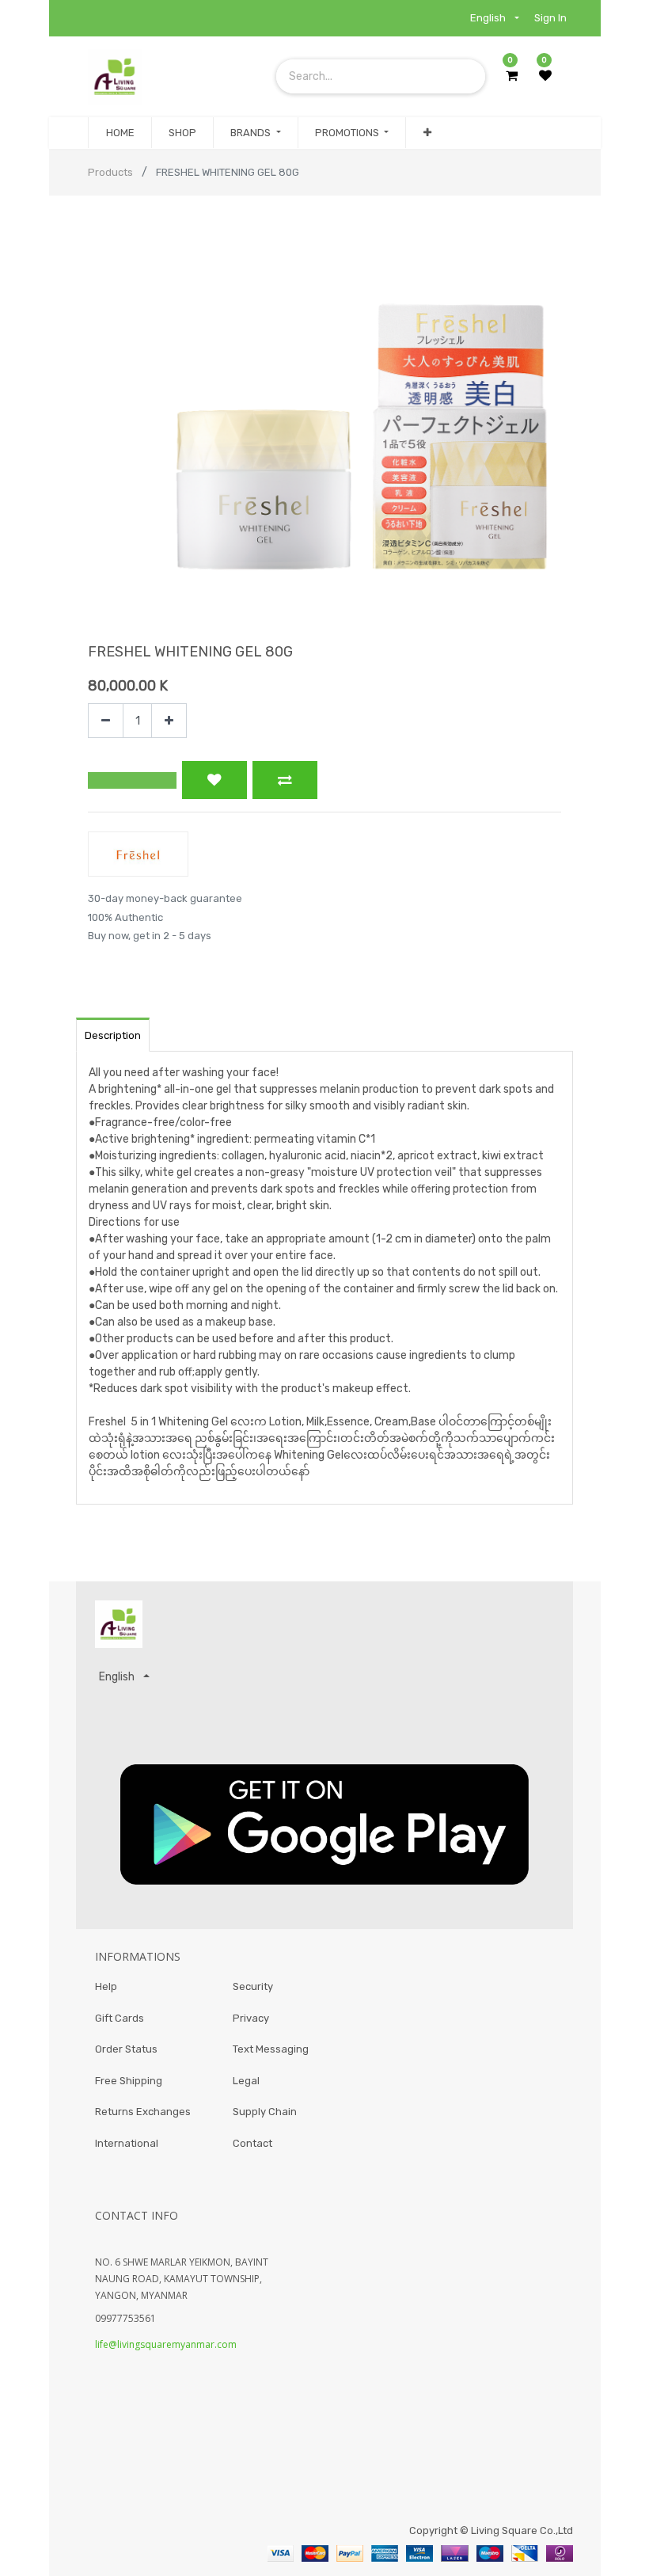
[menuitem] (120, 133)
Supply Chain (265, 2112)
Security (253, 1986)
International (127, 2143)
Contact (252, 2143)
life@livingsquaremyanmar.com (166, 2344)
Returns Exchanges (143, 2112)
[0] (512, 76)
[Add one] (169, 721)
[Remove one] (106, 721)
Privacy (251, 2018)
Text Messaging (271, 2049)
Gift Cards (120, 2018)
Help (106, 1986)
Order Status (126, 2049)
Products (110, 172)
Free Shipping (129, 2081)
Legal (246, 2081)
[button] (427, 133)
